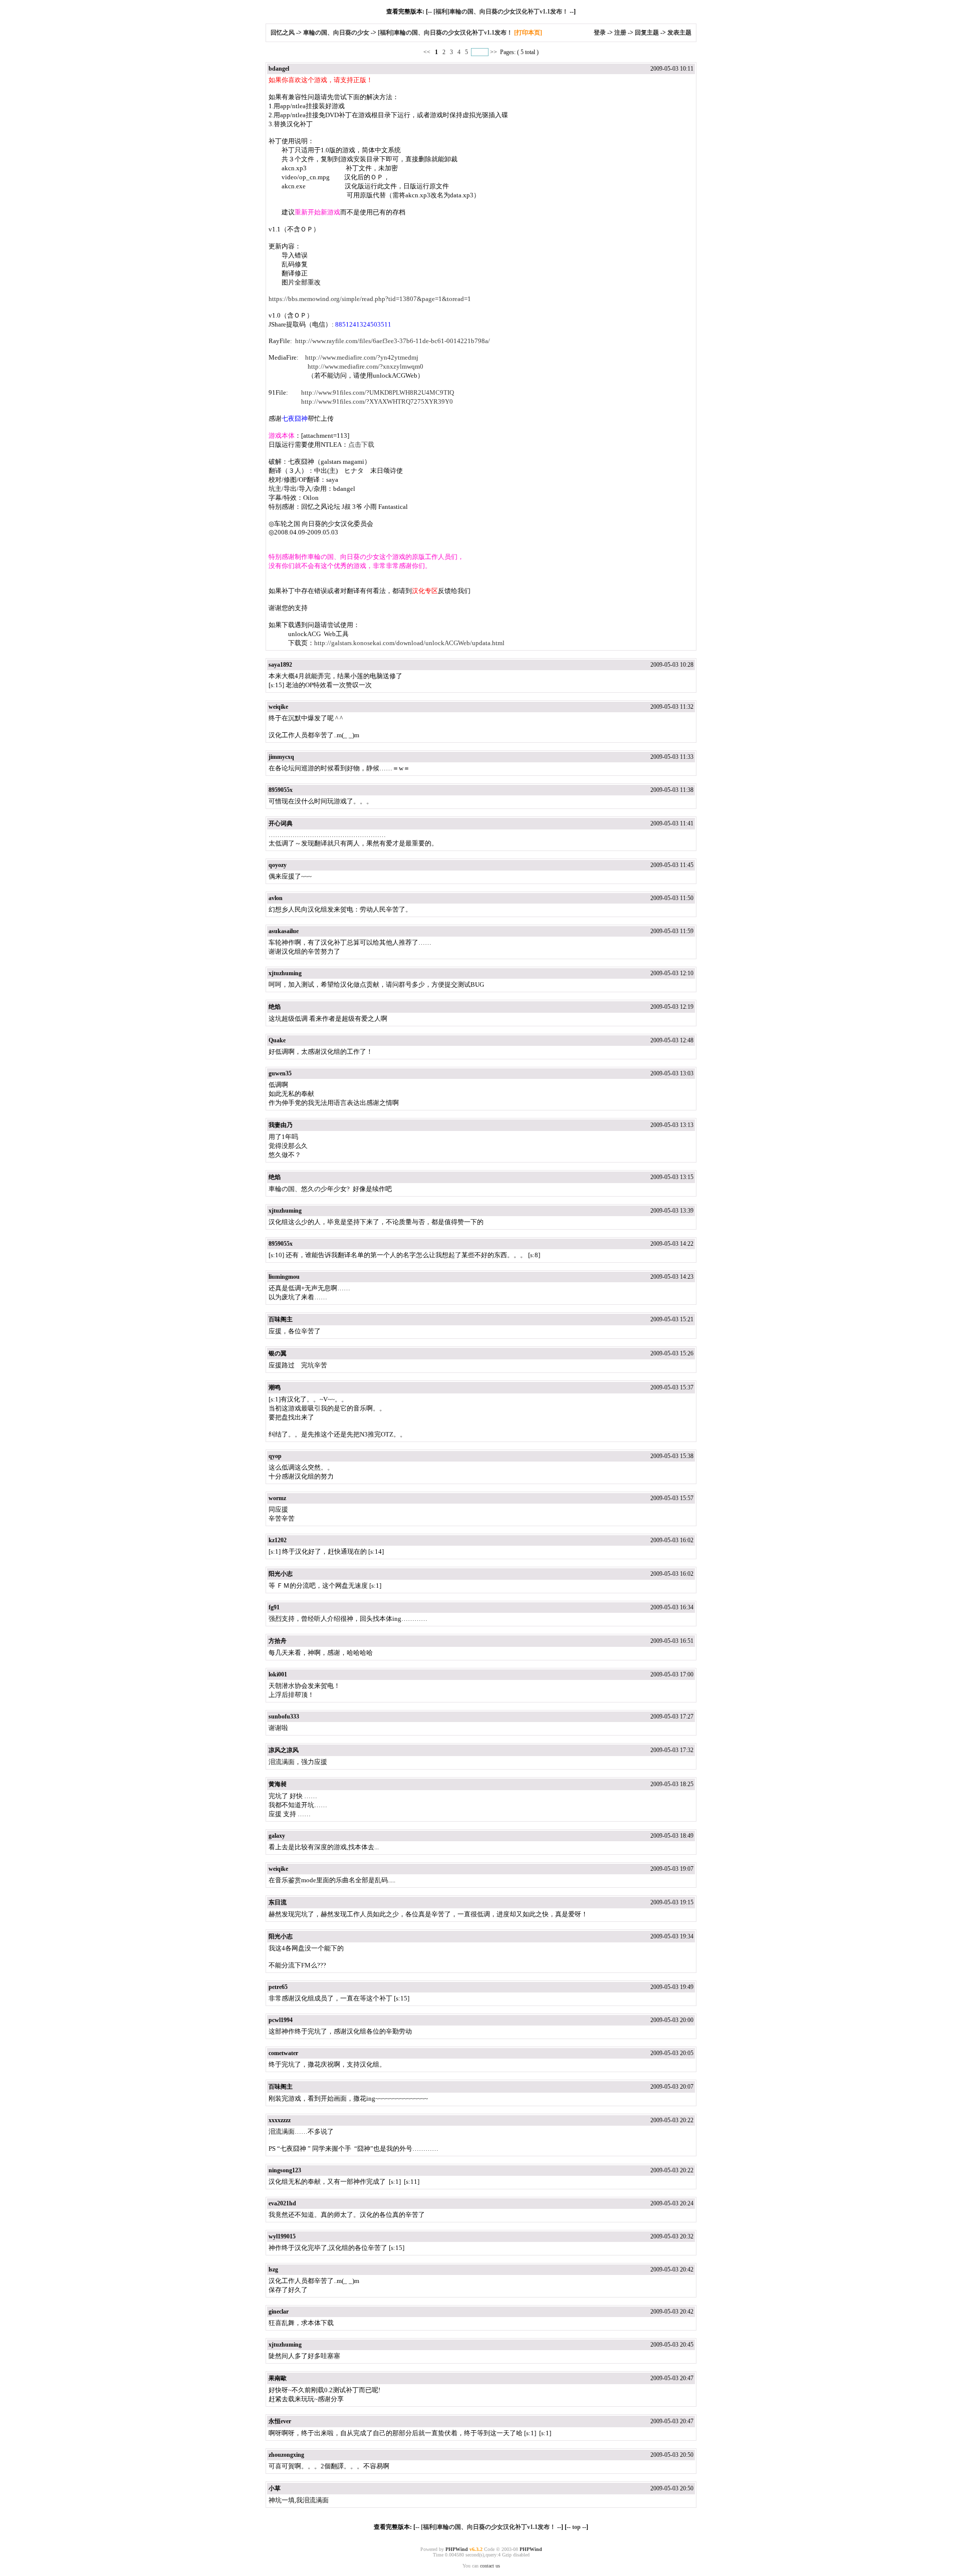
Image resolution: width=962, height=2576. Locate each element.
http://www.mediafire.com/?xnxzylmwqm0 (366, 366)
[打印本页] (528, 33)
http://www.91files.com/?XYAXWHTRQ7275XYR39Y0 (377, 401)
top (576, 2527)
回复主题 (647, 33)
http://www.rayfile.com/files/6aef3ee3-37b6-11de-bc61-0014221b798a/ (393, 341)
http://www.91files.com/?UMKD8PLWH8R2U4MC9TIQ (378, 392)
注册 (620, 33)
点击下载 (361, 445)
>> (494, 52)
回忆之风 (283, 33)
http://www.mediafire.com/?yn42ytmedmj (362, 357)
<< (428, 52)
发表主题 (679, 33)
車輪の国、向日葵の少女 (336, 33)
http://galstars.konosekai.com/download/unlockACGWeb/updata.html (409, 643)
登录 (600, 33)
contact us (490, 2566)
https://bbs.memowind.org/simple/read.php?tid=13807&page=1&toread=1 (370, 299)
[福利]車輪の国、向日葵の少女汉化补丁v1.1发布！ (501, 12)
